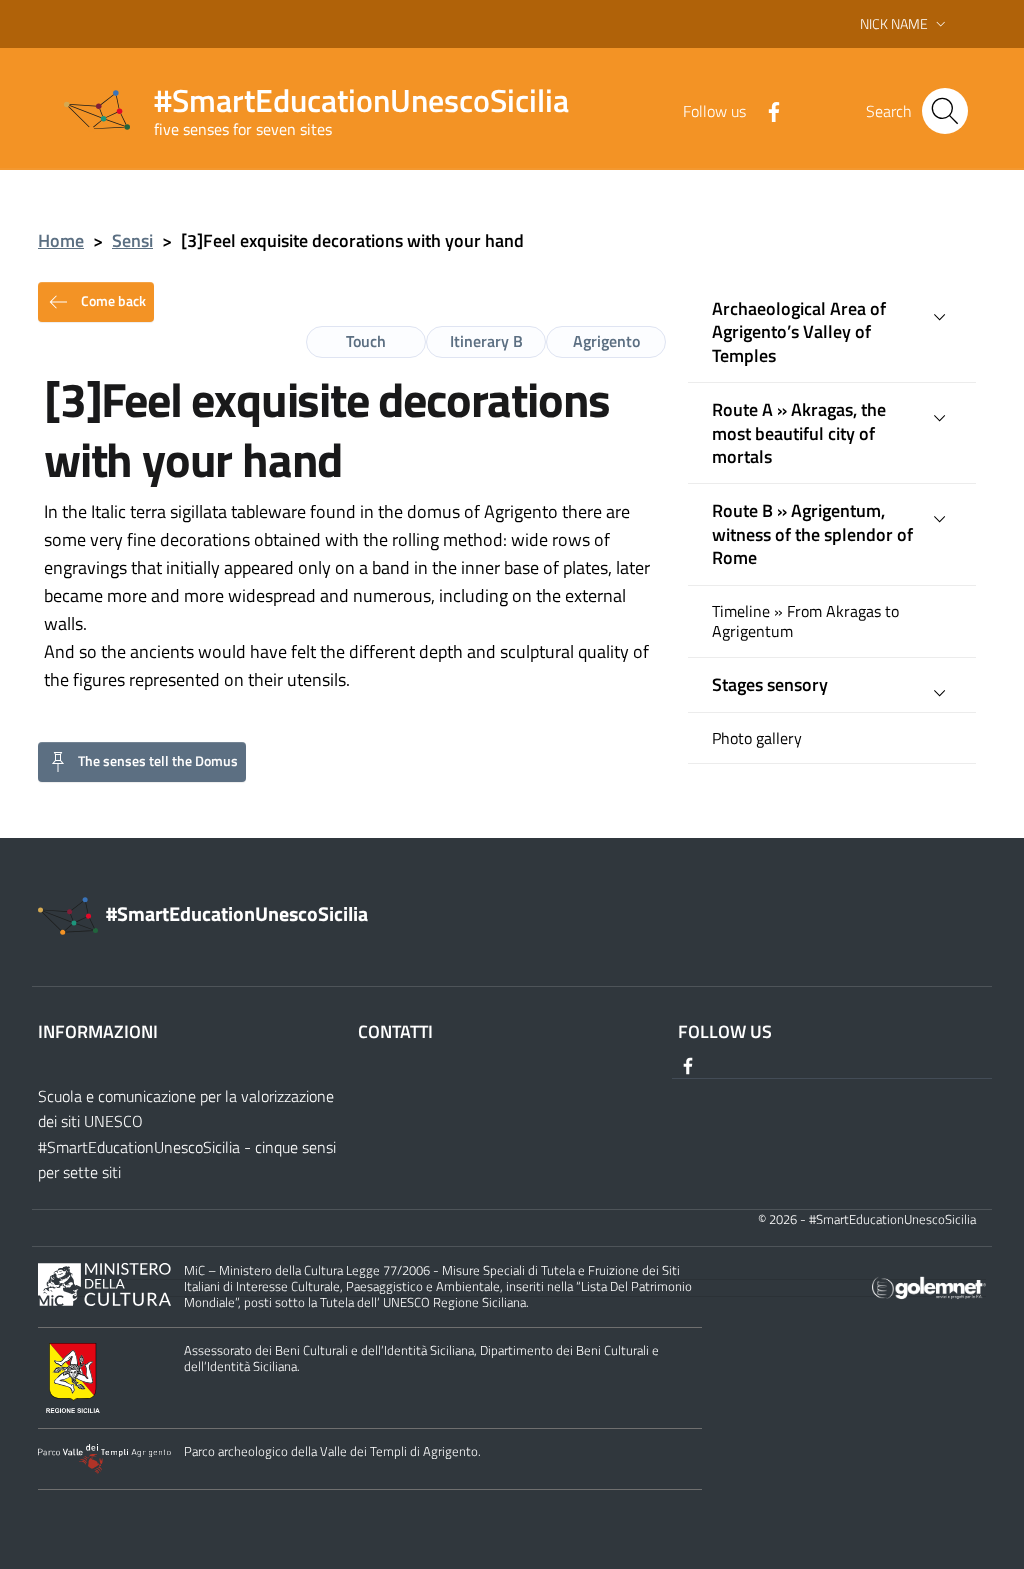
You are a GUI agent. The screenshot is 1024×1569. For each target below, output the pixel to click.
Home (61, 240)
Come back (112, 299)
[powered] (929, 1286)
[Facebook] (766, 110)
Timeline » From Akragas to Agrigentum (805, 622)
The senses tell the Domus (158, 759)
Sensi (132, 240)
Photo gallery (757, 738)
